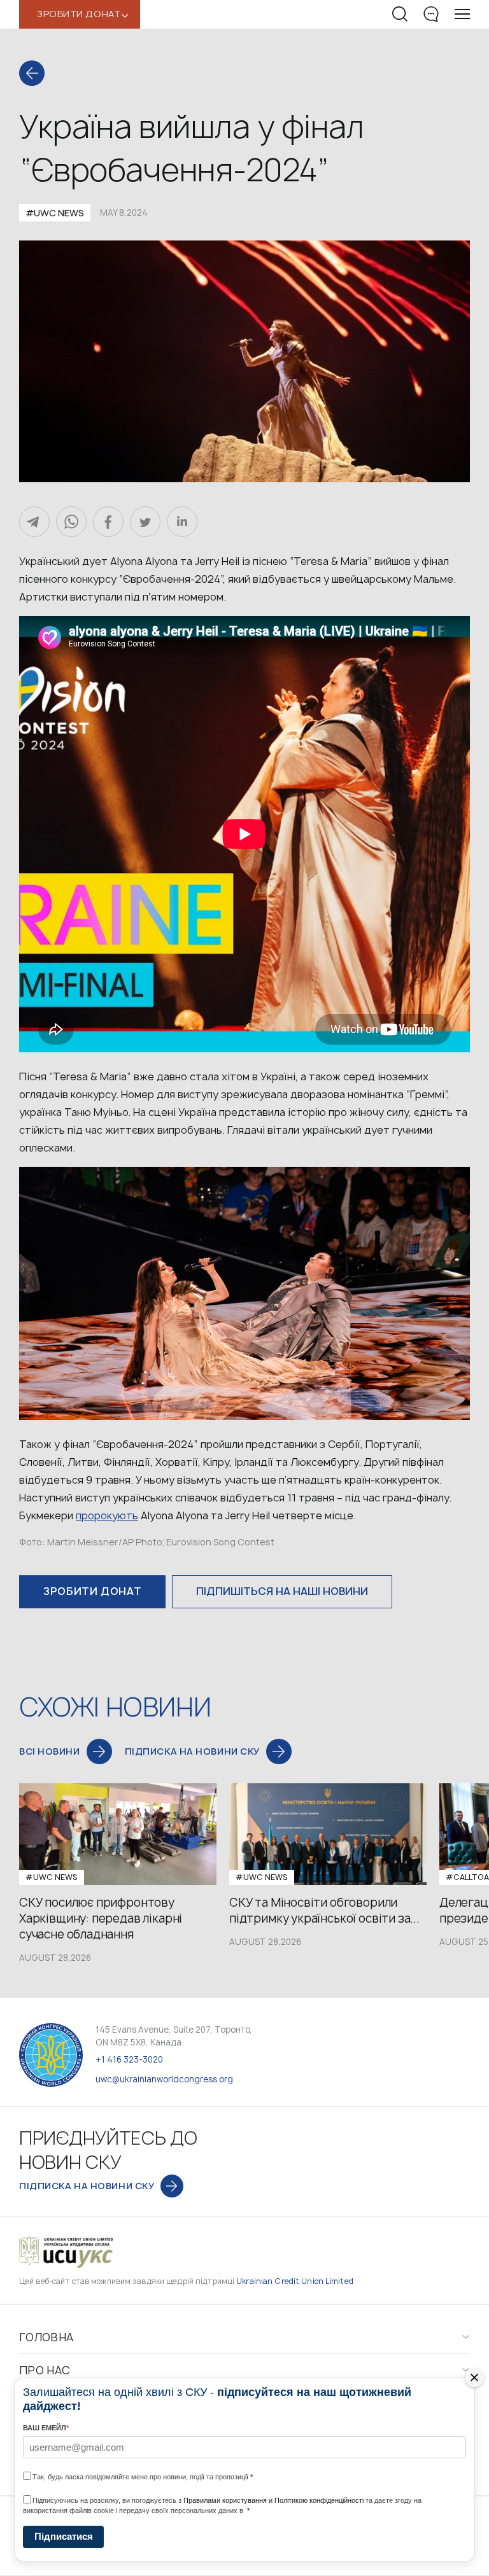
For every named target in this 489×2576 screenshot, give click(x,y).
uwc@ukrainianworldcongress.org (164, 2079)
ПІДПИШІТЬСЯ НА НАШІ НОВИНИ (282, 1591)
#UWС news (55, 213)
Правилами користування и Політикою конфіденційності (273, 2500)
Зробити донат (92, 1591)
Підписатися (64, 2536)
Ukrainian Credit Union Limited (295, 2281)
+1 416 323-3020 (129, 2059)
